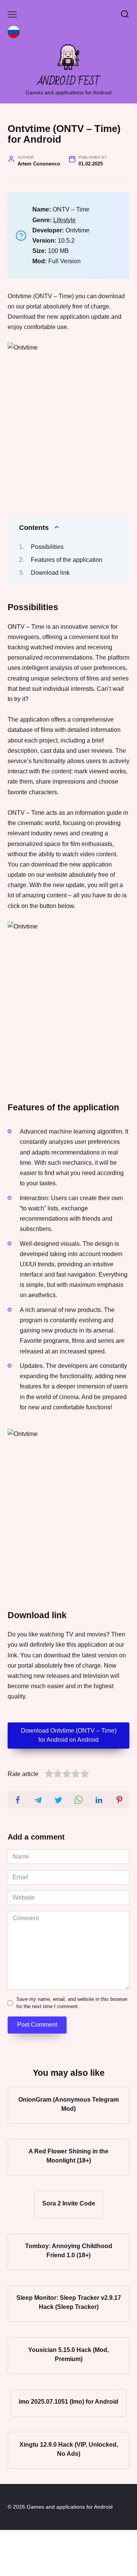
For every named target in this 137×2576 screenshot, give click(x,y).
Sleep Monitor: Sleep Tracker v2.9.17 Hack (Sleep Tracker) (69, 2302)
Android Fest (69, 82)
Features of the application (67, 560)
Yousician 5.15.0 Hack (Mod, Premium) (68, 2354)
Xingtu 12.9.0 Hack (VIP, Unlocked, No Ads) (69, 2449)
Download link (50, 573)
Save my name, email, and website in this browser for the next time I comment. (72, 2003)
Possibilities (47, 547)
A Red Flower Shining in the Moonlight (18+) (68, 2156)
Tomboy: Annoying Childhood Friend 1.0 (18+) (69, 2251)
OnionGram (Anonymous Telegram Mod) (68, 2104)
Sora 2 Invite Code (69, 2203)
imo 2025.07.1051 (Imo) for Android (68, 2402)
